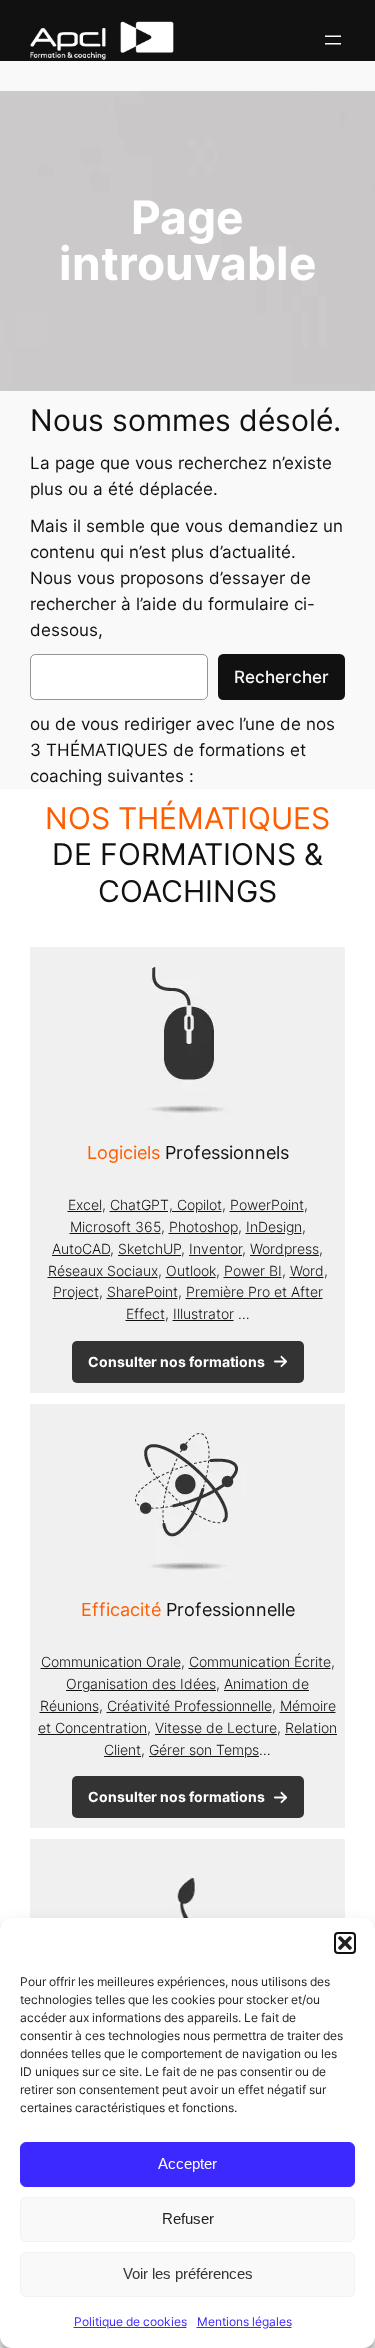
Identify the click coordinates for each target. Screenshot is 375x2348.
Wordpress (284, 1248)
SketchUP (149, 1248)
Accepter (187, 2163)
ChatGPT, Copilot (166, 1204)
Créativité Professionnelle (189, 1705)
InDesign (274, 1226)
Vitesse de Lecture (216, 1727)
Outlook (191, 1270)
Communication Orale (111, 1661)
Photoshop (203, 1226)
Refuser (188, 2218)
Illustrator (203, 1313)
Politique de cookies (130, 2321)
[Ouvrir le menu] (333, 40)
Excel (85, 1204)
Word (307, 1270)
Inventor (215, 1248)
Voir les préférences (188, 2273)
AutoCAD (81, 1248)
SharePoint (142, 1291)
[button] (345, 1943)
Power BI (253, 1270)
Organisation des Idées (141, 1683)
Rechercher (281, 677)
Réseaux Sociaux (103, 1270)
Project (76, 1291)
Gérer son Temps (204, 1749)
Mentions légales (244, 2321)
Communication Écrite (260, 1661)
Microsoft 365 (115, 1226)
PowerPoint (267, 1204)
